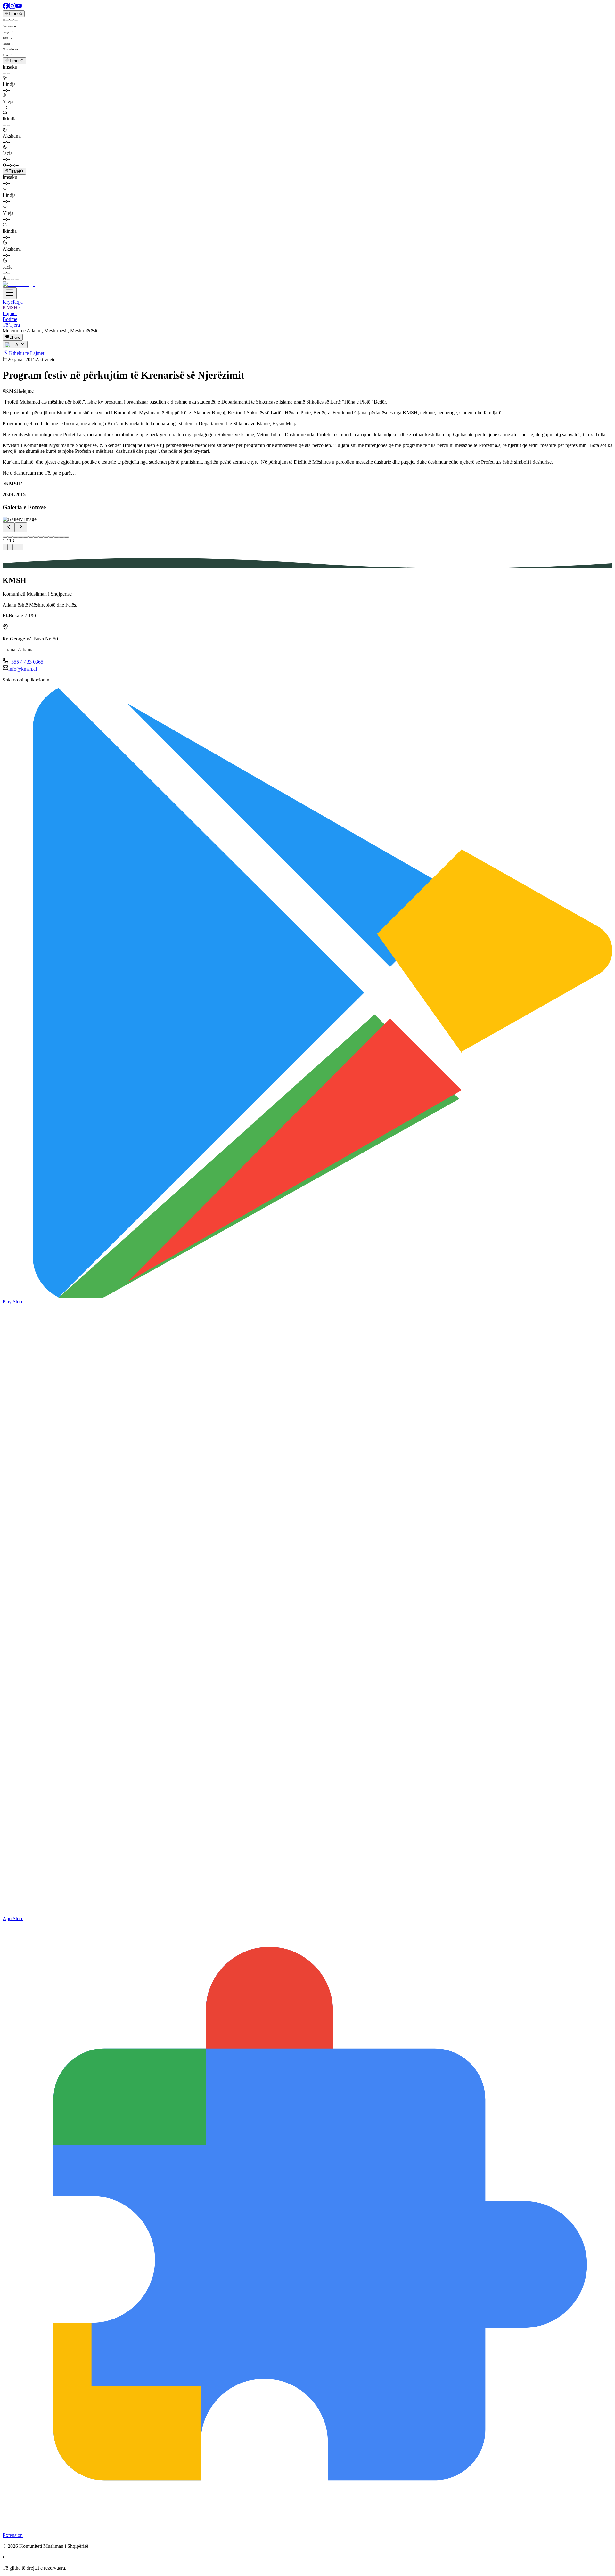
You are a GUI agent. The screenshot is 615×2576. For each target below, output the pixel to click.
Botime (10, 319)
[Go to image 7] (36, 537)
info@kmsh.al (23, 669)
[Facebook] (6, 7)
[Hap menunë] (10, 293)
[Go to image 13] (67, 537)
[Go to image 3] (15, 537)
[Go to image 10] (51, 537)
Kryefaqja (13, 302)
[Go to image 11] (56, 537)
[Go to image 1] (5, 537)
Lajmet (10, 313)
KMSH (10, 308)
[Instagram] (12, 7)
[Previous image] (9, 527)
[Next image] (21, 527)
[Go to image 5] (26, 537)
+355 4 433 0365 (26, 662)
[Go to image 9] (46, 537)
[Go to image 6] (31, 537)
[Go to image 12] (61, 537)
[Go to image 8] (41, 537)
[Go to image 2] (10, 537)
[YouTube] (19, 7)
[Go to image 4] (20, 537)
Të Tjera (11, 325)
